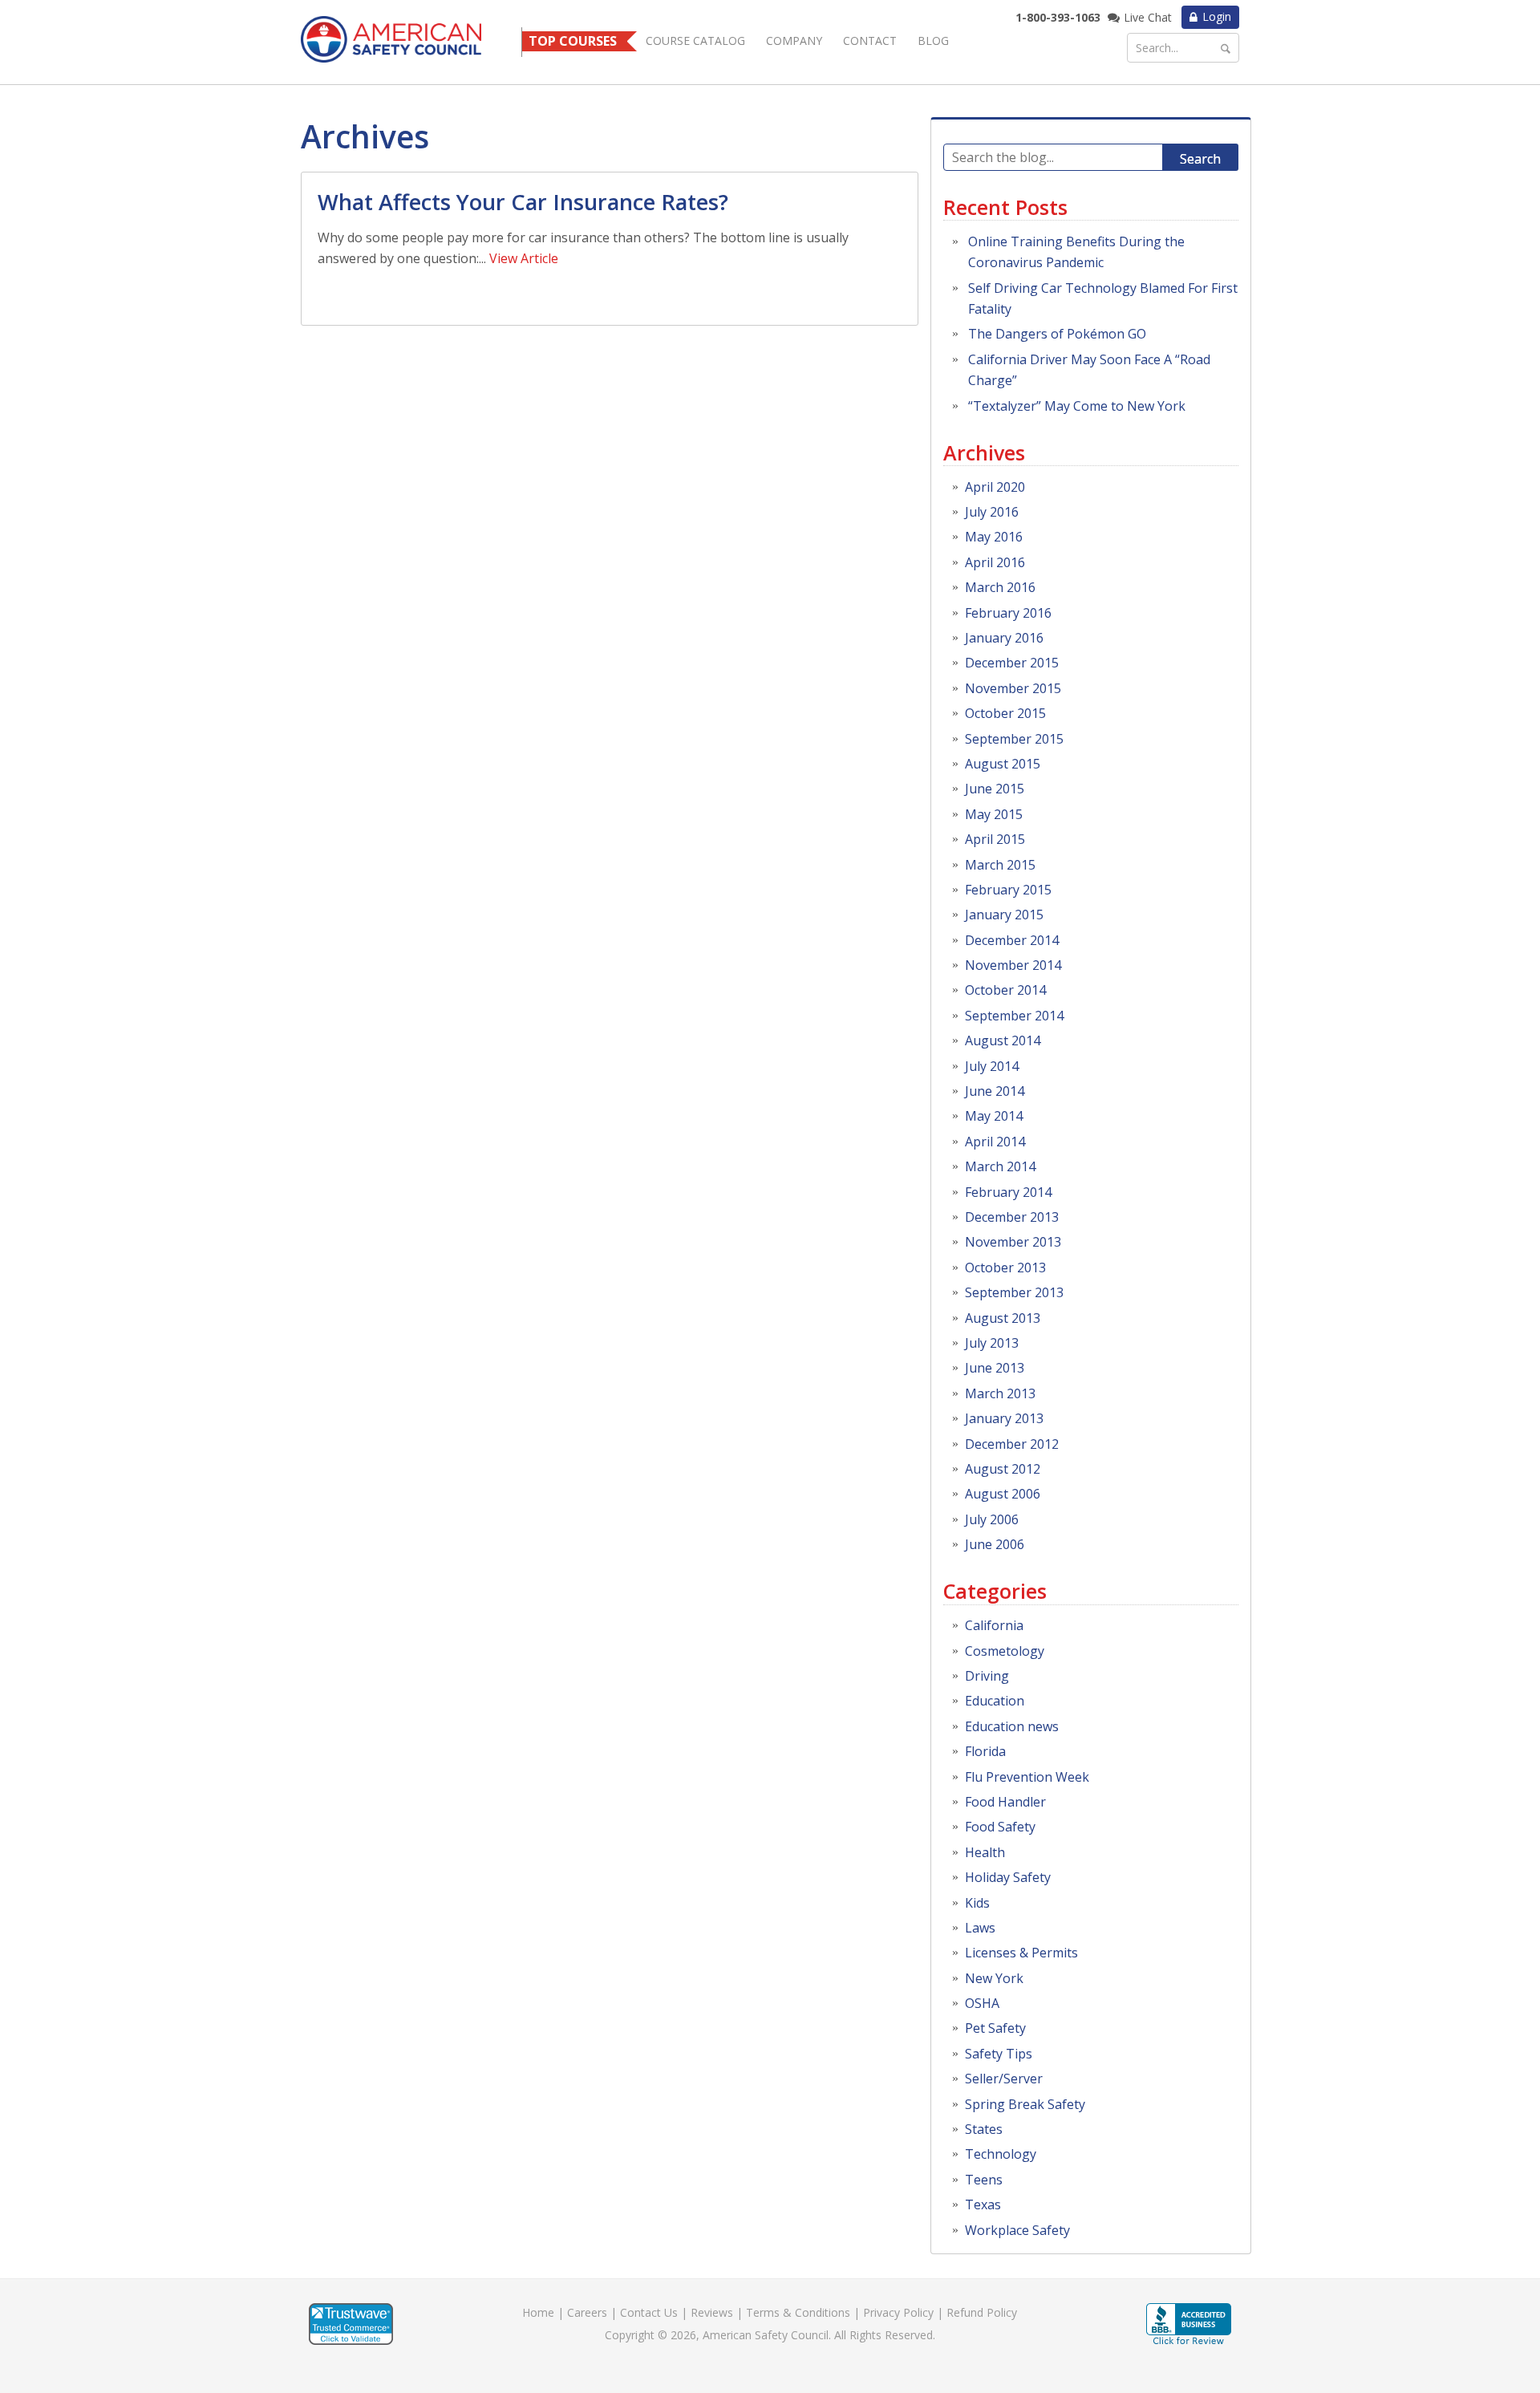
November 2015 (1013, 688)
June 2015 (995, 789)
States (984, 2129)
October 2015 (1005, 713)
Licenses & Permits (1021, 1953)
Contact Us (649, 2312)
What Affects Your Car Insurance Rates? (523, 202)
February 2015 (1008, 890)
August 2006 (1003, 1494)
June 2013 (995, 1368)
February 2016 (1008, 613)
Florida (985, 1751)
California (994, 1625)
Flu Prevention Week (1027, 1777)
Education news (1012, 1726)
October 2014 (1005, 990)
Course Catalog (695, 41)
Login (1217, 16)
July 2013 (992, 1343)
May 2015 (994, 814)
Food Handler (1005, 1802)
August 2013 (1003, 1318)
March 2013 (1000, 1393)
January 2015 (1004, 915)
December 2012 (1012, 1444)
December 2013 (1012, 1217)
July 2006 (992, 1519)
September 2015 (1014, 739)
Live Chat (1148, 17)
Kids (977, 1903)
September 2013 (1014, 1292)
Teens (984, 2180)
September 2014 (1014, 1016)
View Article (524, 258)
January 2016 (1004, 638)
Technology (1001, 2154)
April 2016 (995, 562)
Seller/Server (1004, 2079)
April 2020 (995, 487)
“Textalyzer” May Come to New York (1077, 406)
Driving (987, 1676)
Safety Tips (999, 2054)
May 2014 (994, 1116)
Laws (980, 1928)
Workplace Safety (1017, 2230)
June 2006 (995, 1544)
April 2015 (995, 839)
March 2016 (1000, 587)
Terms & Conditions (798, 2312)
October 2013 (1005, 1267)
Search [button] (1200, 159)
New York (994, 1978)
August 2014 (1003, 1040)
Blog (933, 41)
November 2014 (1013, 965)
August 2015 (1003, 764)
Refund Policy (982, 2312)
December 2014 (1012, 940)
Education (995, 1701)
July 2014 (992, 1066)
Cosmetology (1005, 1651)
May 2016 (994, 537)
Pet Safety (995, 2028)
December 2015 (1012, 663)
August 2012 (1003, 1469)
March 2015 (1000, 865)
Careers (587, 2312)
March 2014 (1000, 1166)
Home (538, 2312)
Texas (983, 2204)
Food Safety (1000, 1827)
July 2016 (992, 512)
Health (985, 1852)
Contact (870, 41)
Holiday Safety (1008, 1877)
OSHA (982, 2003)
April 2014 (995, 1142)
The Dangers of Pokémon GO (1057, 334)
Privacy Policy (898, 2312)
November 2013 (1013, 1242)
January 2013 (1004, 1418)
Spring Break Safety (1025, 2104)
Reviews (712, 2312)
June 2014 (995, 1091)
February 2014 (1008, 1192)
